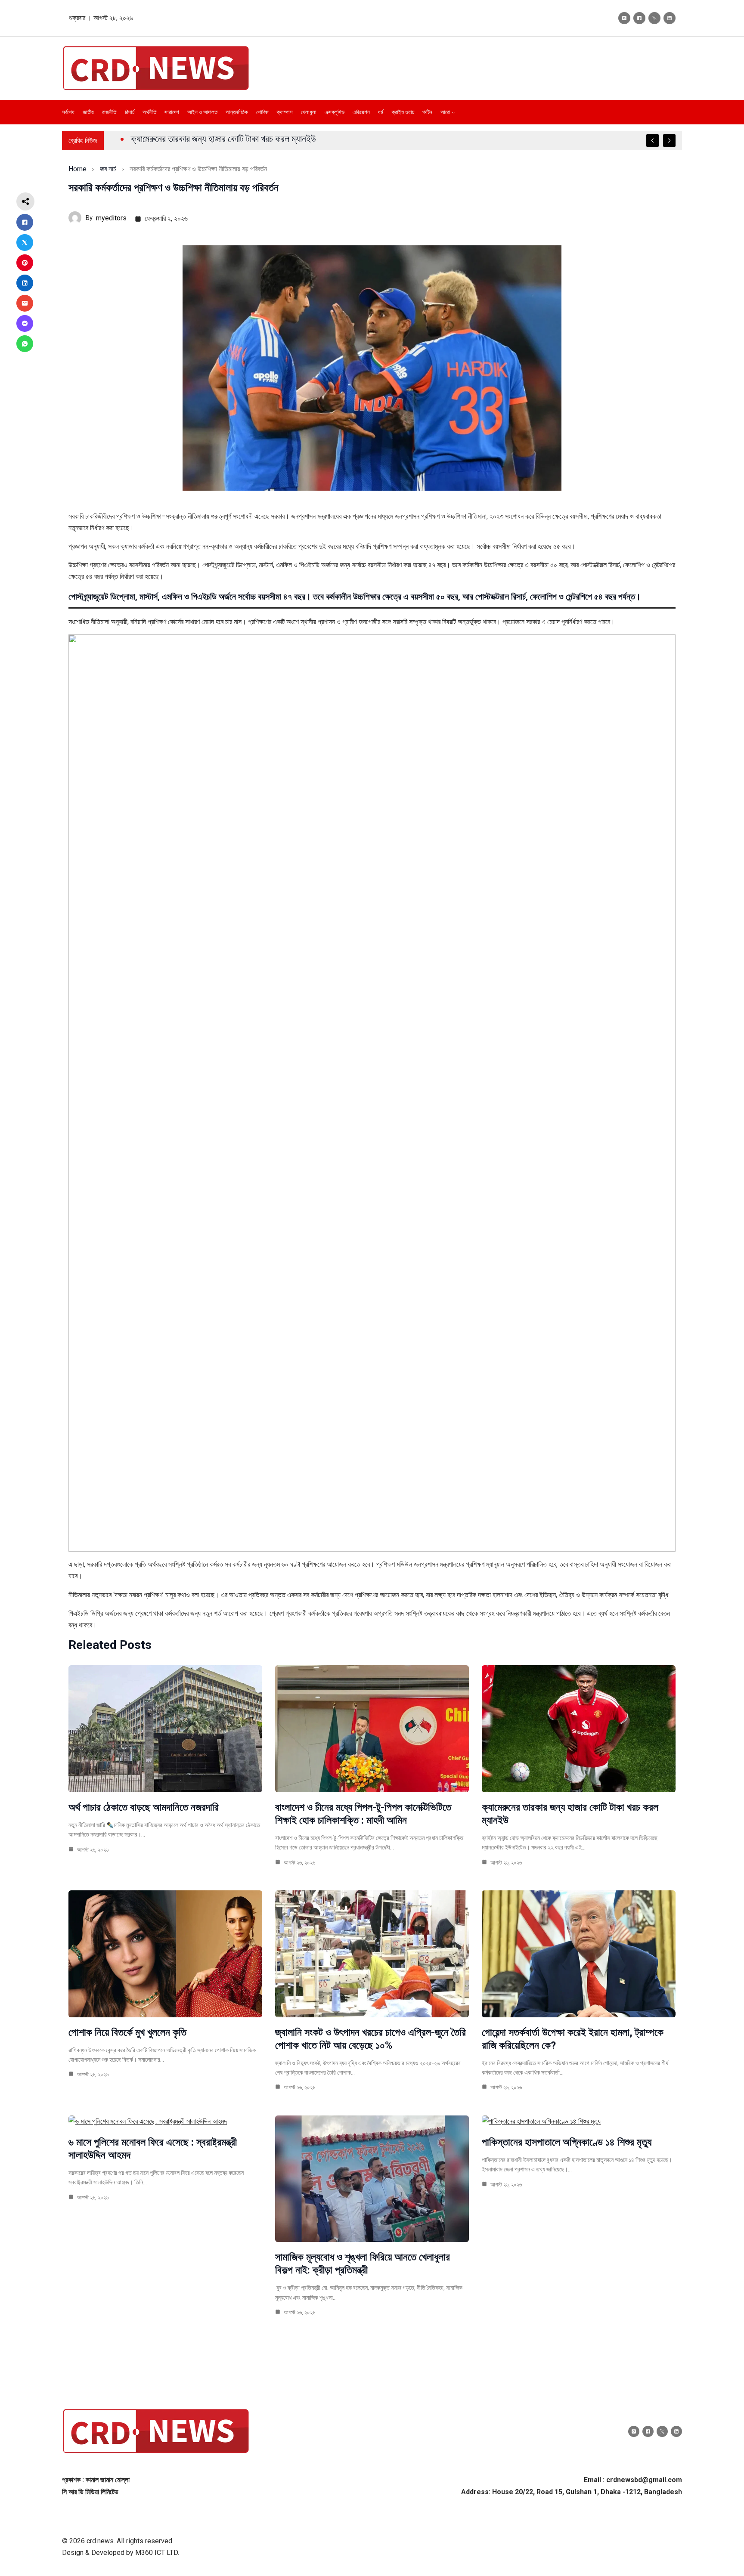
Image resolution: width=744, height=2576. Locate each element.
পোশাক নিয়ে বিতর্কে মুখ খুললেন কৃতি (127, 2032)
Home (77, 169)
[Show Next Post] (669, 141)
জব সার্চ (108, 169)
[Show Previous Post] (653, 141)
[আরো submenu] (453, 112)
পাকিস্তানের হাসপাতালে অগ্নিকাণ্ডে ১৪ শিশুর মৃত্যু (567, 2142)
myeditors (111, 218)
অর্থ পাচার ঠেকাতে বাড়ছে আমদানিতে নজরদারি (144, 1807)
